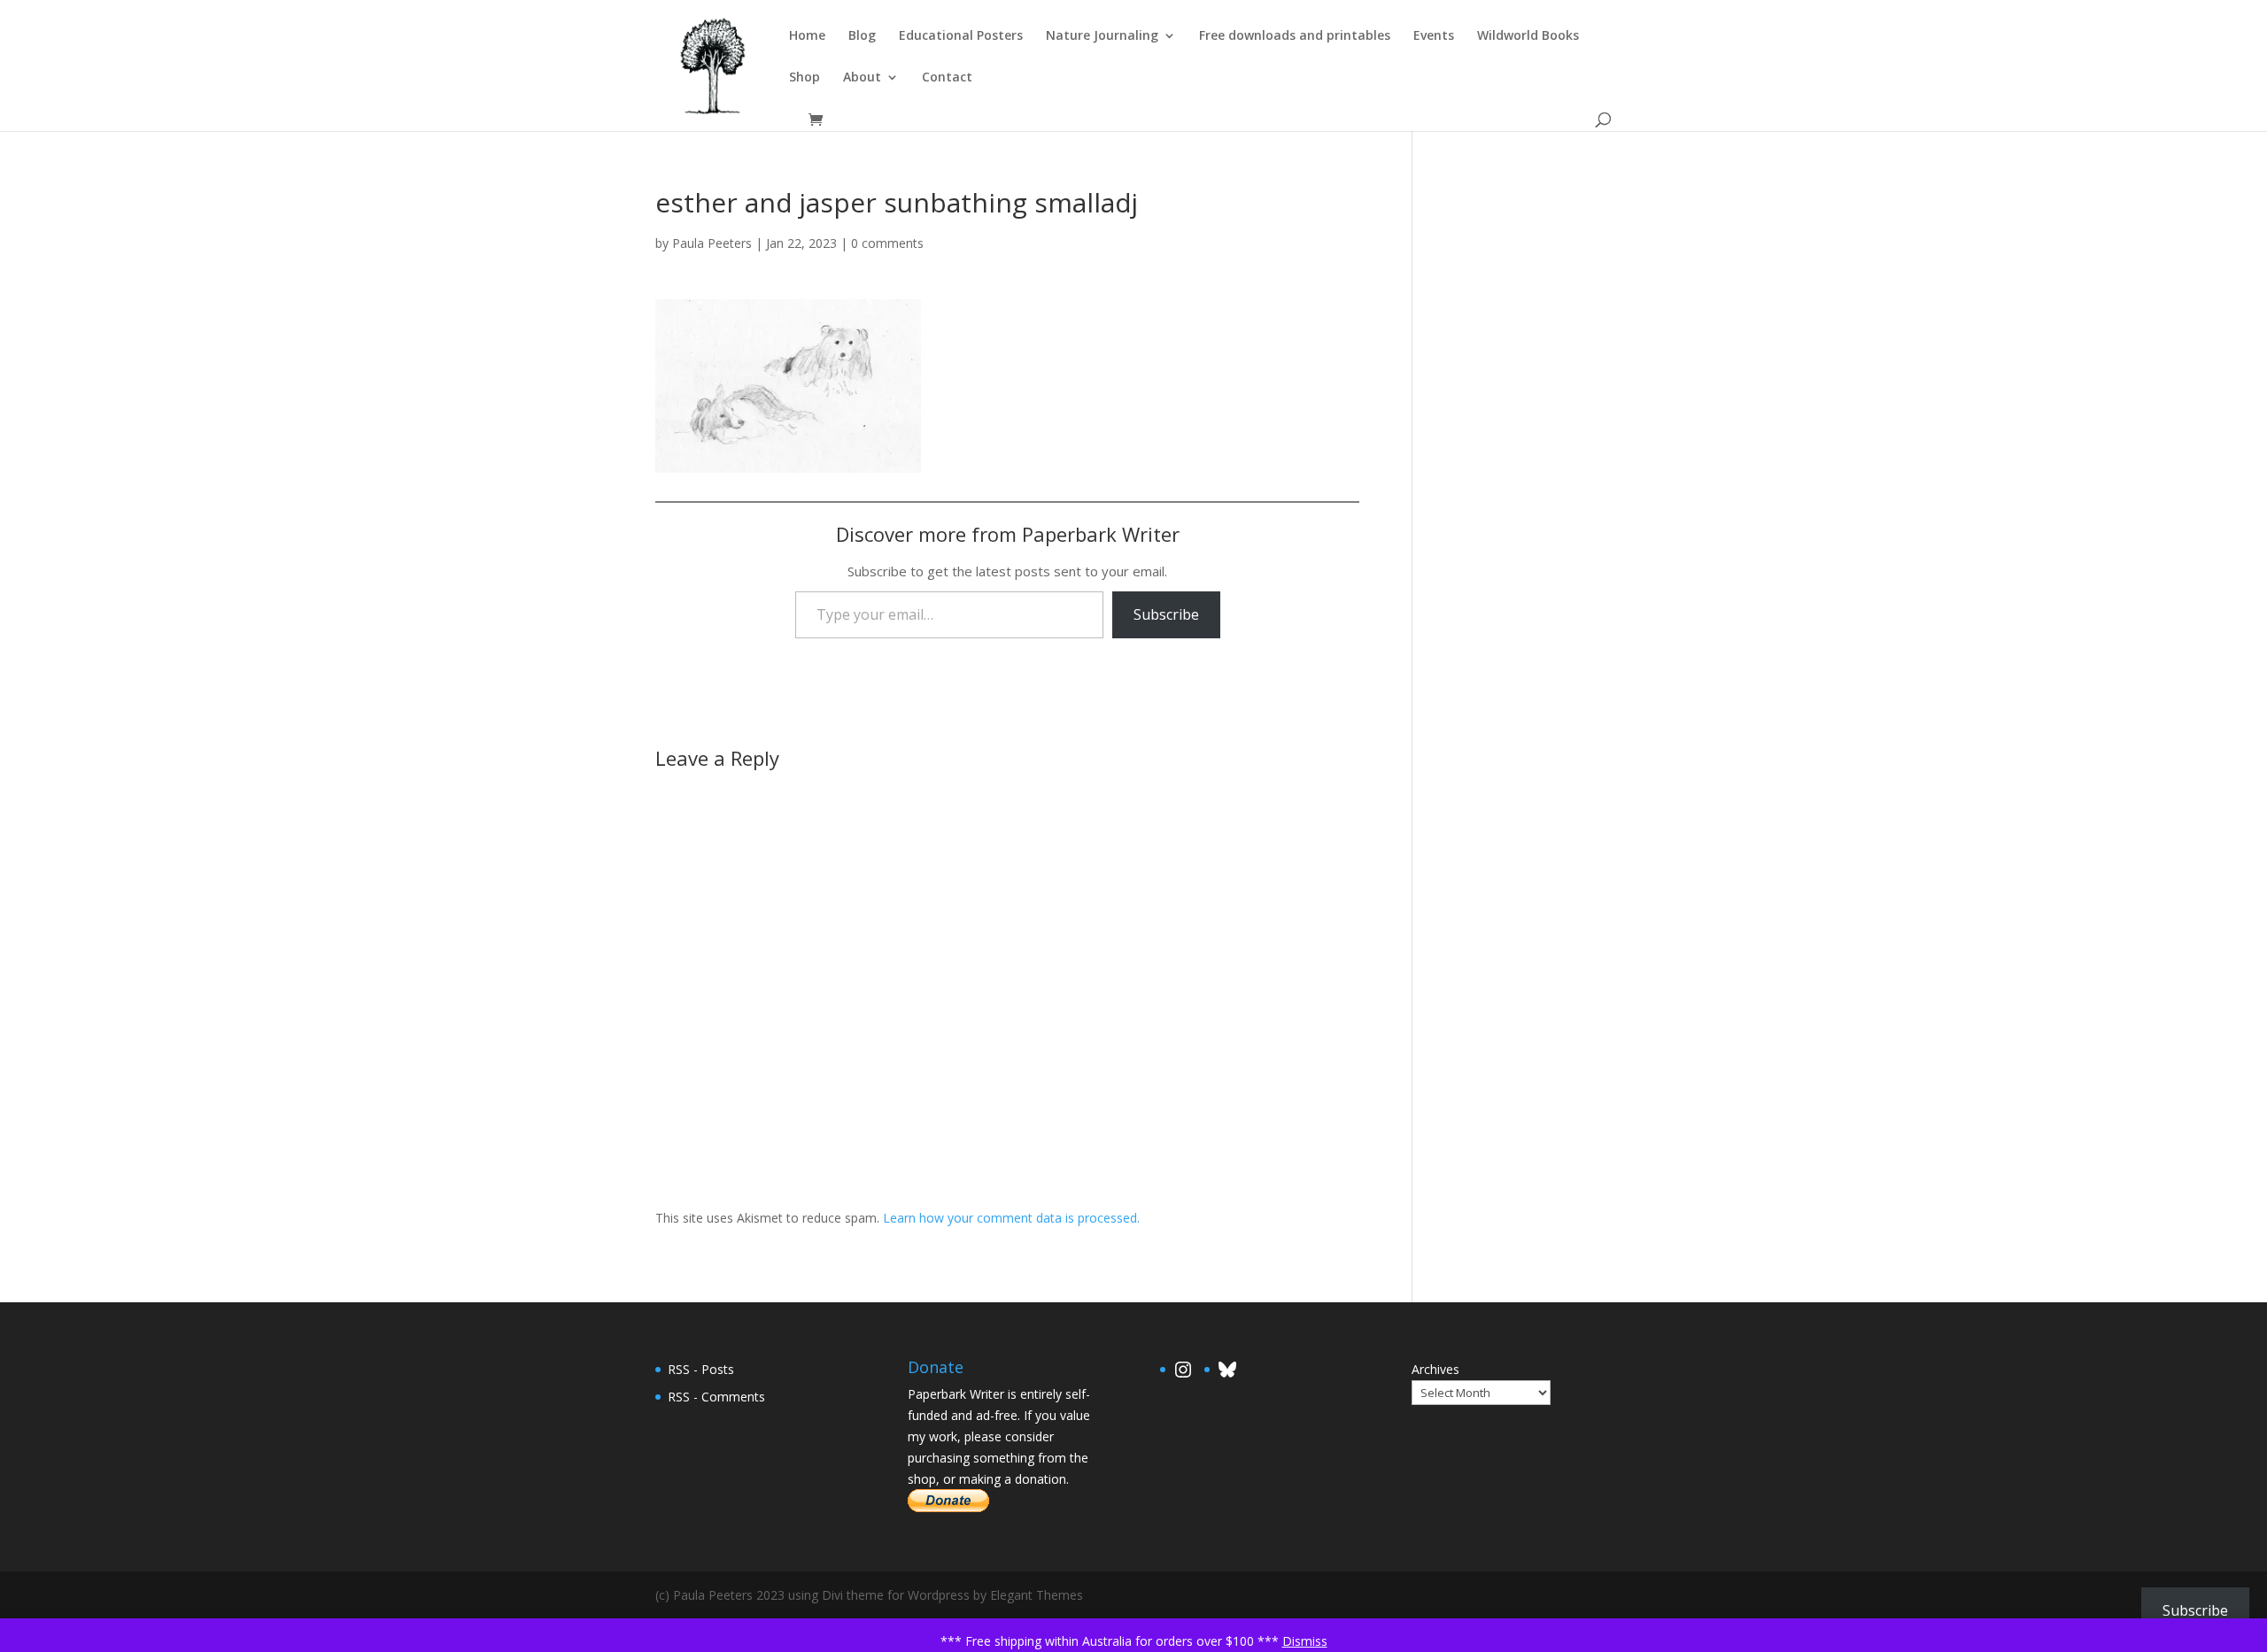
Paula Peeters (712, 243)
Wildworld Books (1528, 36)
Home (807, 36)
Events (1434, 36)
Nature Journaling (1102, 36)
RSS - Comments (716, 1397)
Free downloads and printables (1295, 36)
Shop (805, 78)
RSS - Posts (701, 1369)
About (862, 78)
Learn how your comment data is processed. (1011, 1218)
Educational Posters (961, 36)
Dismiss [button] (1305, 1641)
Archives (1435, 1369)
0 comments (887, 243)
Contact (947, 78)
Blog (862, 36)
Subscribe (1166, 614)
